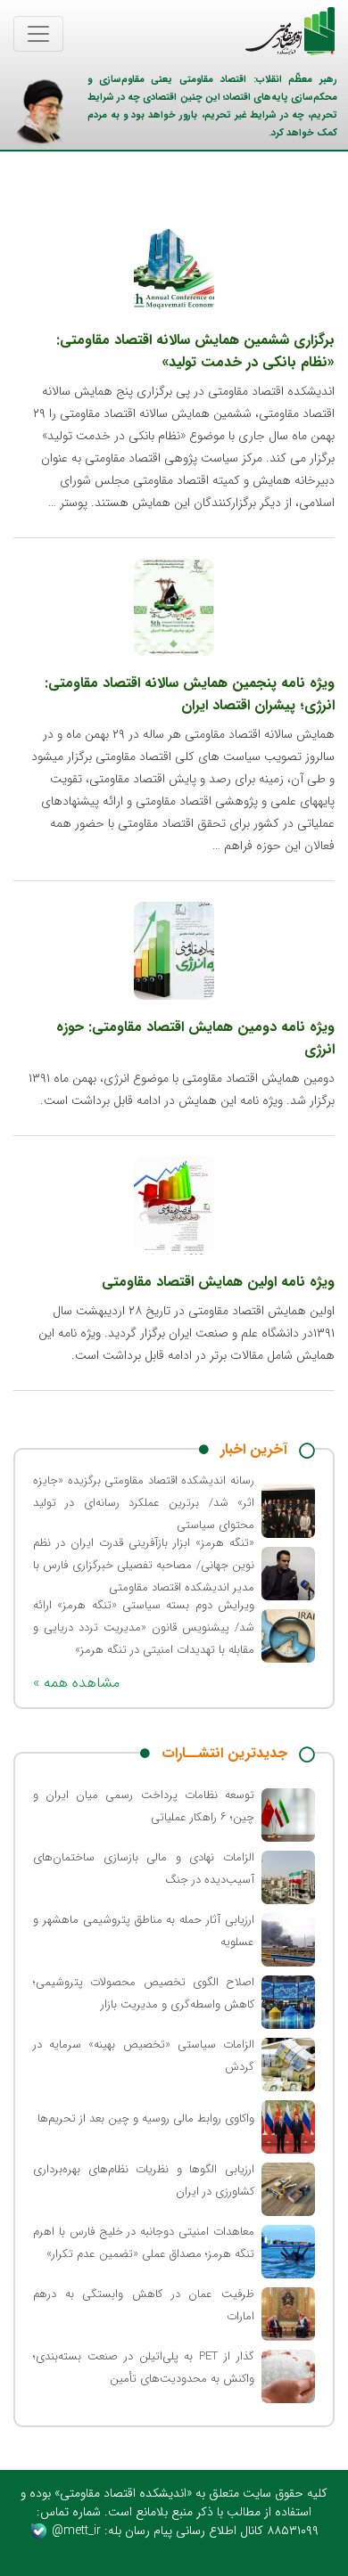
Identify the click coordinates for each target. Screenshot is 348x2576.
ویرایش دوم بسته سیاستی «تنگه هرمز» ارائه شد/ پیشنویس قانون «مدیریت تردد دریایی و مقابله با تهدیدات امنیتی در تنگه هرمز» (144, 1627)
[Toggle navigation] (38, 34)
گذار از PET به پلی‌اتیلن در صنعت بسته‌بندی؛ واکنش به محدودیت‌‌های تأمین (144, 2367)
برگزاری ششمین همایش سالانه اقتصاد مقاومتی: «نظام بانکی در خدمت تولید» (195, 351)
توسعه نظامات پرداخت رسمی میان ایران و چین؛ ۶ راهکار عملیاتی (144, 1806)
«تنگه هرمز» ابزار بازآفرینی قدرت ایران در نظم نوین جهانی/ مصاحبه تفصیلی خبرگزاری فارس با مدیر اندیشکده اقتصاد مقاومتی (144, 1565)
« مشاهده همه (76, 1683)
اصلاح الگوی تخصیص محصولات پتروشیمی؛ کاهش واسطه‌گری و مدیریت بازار (144, 1993)
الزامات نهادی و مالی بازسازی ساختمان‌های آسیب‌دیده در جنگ (144, 1869)
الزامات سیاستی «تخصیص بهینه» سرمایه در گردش (144, 2056)
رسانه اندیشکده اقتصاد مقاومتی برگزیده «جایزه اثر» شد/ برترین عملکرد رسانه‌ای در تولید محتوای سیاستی (144, 1503)
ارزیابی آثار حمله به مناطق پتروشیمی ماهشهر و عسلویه (144, 1931)
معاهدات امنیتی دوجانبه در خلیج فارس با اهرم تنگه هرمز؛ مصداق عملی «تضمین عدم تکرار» (144, 2243)
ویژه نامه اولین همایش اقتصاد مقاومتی (218, 1282)
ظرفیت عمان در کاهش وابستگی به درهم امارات (144, 2305)
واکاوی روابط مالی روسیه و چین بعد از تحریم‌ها (146, 2118)
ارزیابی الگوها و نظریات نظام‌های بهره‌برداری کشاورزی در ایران (144, 2180)
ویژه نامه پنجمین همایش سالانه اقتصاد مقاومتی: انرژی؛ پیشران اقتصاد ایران (190, 694)
